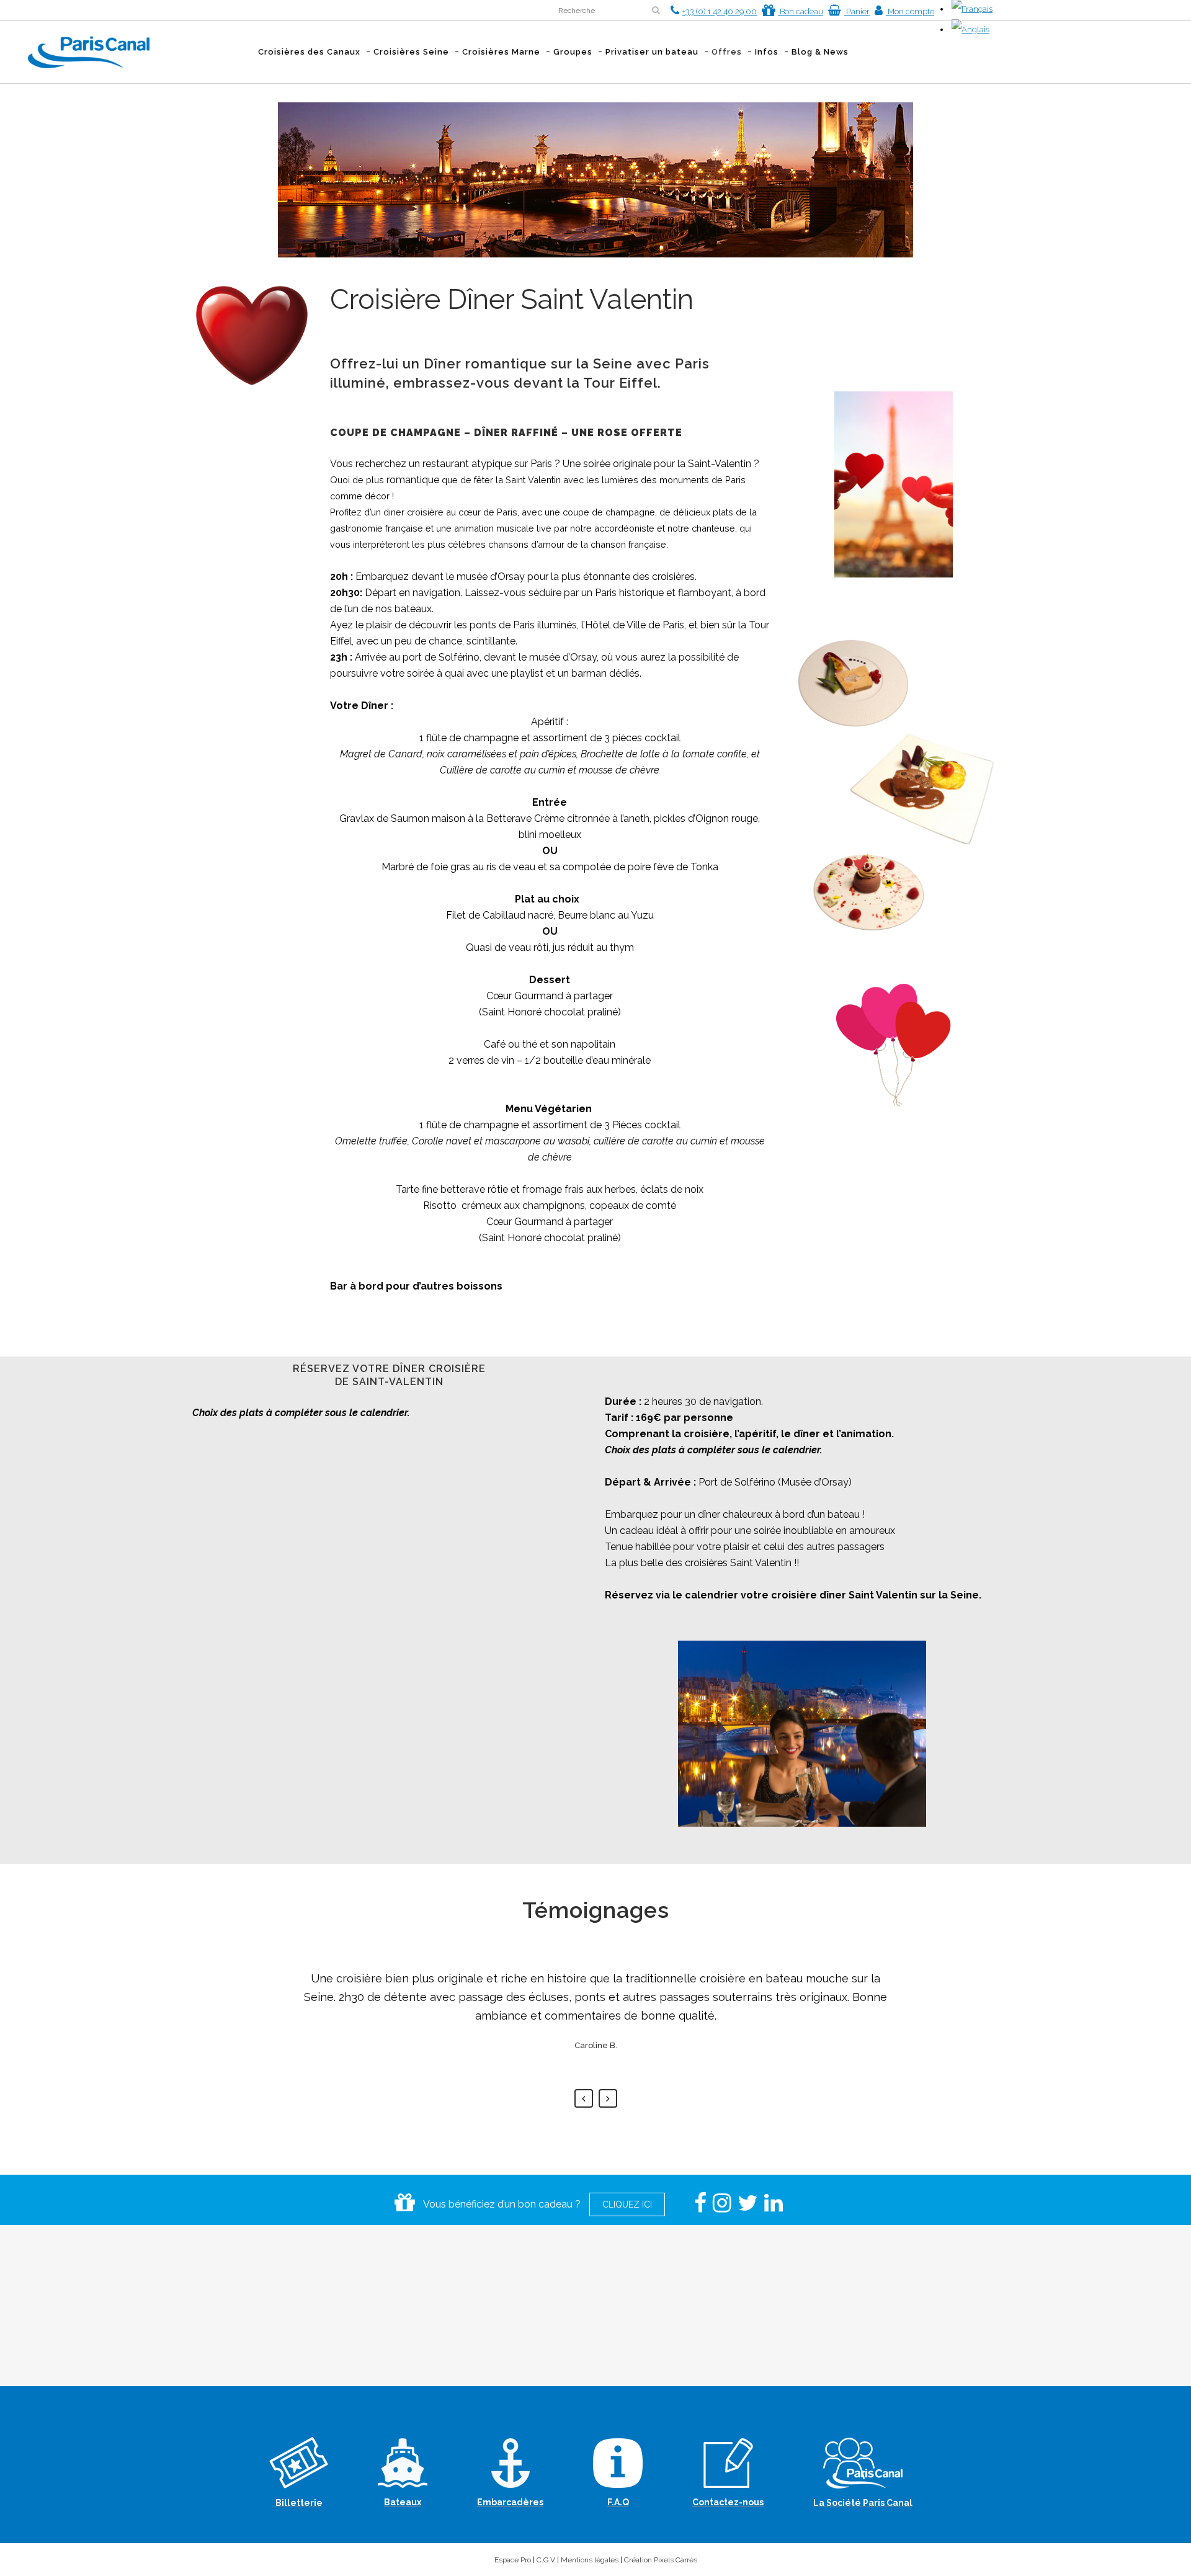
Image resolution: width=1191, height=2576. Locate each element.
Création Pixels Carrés (661, 2560)
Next (608, 2098)
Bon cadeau (801, 11)
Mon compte (910, 11)
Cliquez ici (627, 2204)
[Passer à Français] (972, 9)
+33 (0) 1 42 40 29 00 (720, 11)
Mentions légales (590, 2560)
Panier (857, 11)
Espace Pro (513, 2560)
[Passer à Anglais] (970, 29)
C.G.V (546, 2560)
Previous (584, 2098)
